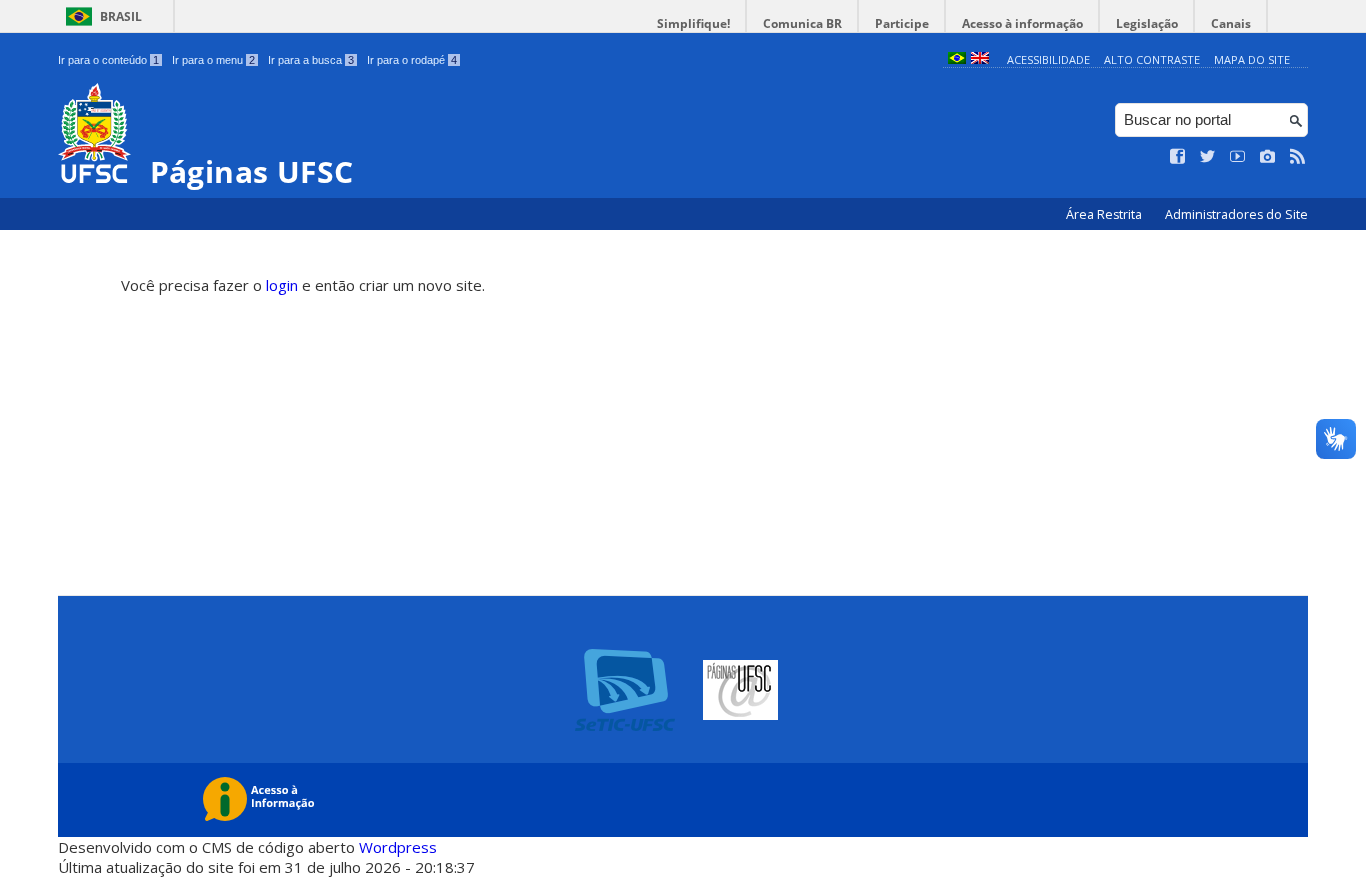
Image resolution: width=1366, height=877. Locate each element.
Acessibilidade (1048, 59)
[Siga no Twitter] (1208, 157)
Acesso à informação (1022, 23)
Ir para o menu (213, 60)
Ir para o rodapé (412, 60)
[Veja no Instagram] (1268, 157)
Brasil (121, 16)
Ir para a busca (311, 60)
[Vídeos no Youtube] (1238, 157)
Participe (902, 23)
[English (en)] (980, 59)
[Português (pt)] (957, 59)
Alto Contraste (1152, 59)
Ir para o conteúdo (108, 60)
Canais (1231, 23)
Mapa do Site (1252, 59)
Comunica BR (802, 23)
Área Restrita (1105, 214)
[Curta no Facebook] (1178, 157)
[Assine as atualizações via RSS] (1298, 157)
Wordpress (398, 847)
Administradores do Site (1236, 214)
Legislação (1147, 23)
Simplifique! (693, 23)
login (282, 285)
